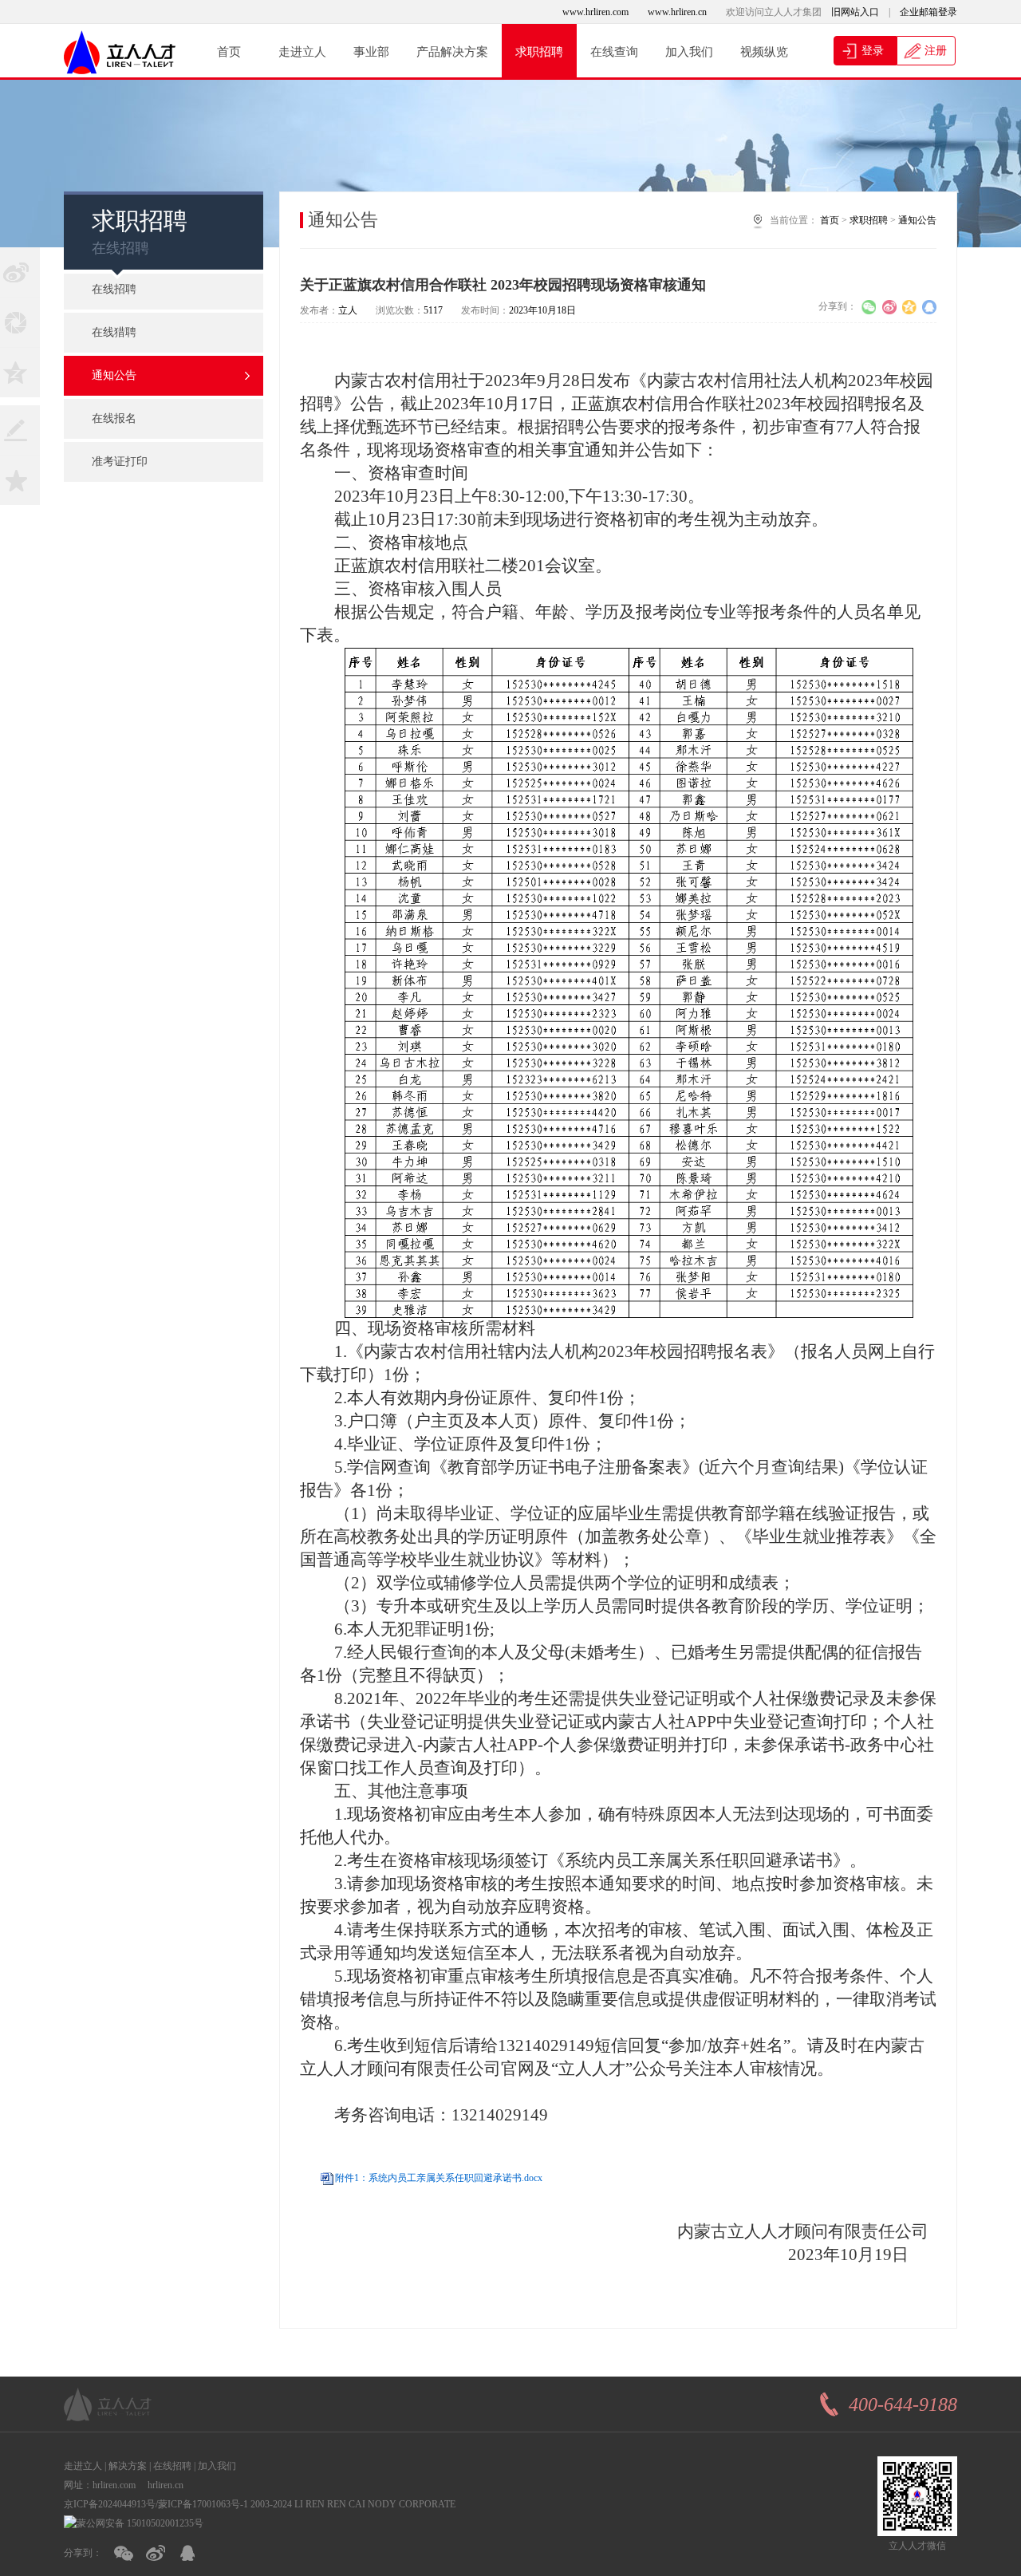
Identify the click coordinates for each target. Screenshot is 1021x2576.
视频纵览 (764, 52)
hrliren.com (114, 2485)
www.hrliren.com (595, 12)
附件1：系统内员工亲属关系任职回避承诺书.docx (439, 2178)
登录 (871, 51)
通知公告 (114, 375)
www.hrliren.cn (677, 12)
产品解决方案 (452, 52)
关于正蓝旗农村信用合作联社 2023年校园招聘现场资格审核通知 (503, 285)
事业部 (371, 52)
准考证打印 (120, 462)
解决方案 (128, 2466)
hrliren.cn (166, 2485)
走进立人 (302, 52)
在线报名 (114, 418)
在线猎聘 (114, 332)
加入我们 (689, 52)
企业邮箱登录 (928, 12)
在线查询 (614, 52)
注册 (934, 51)
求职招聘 (539, 52)
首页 (229, 52)
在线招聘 (114, 289)
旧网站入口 (855, 12)
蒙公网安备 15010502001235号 (140, 2523)
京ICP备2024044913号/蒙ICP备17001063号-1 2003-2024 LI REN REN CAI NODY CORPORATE (260, 2504)
